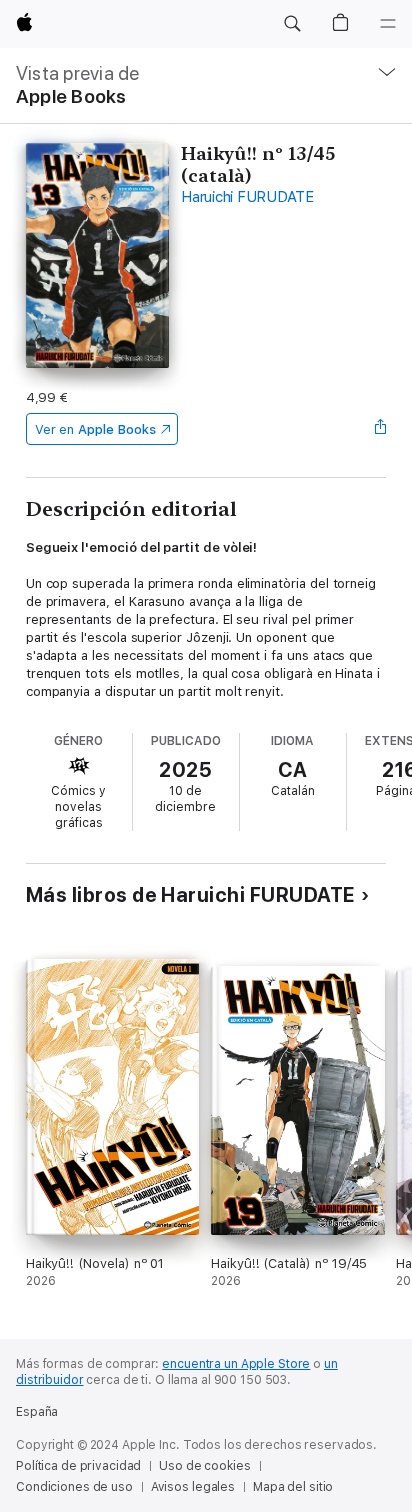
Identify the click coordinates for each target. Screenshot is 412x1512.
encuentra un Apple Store (236, 1364)
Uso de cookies (204, 1466)
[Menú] (388, 24)
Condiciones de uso (74, 1487)
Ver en (95, 429)
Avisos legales (193, 1487)
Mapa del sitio (293, 1487)
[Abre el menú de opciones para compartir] (380, 429)
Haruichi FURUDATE (247, 197)
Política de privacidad (78, 1466)
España (37, 1412)
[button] (292, 24)
